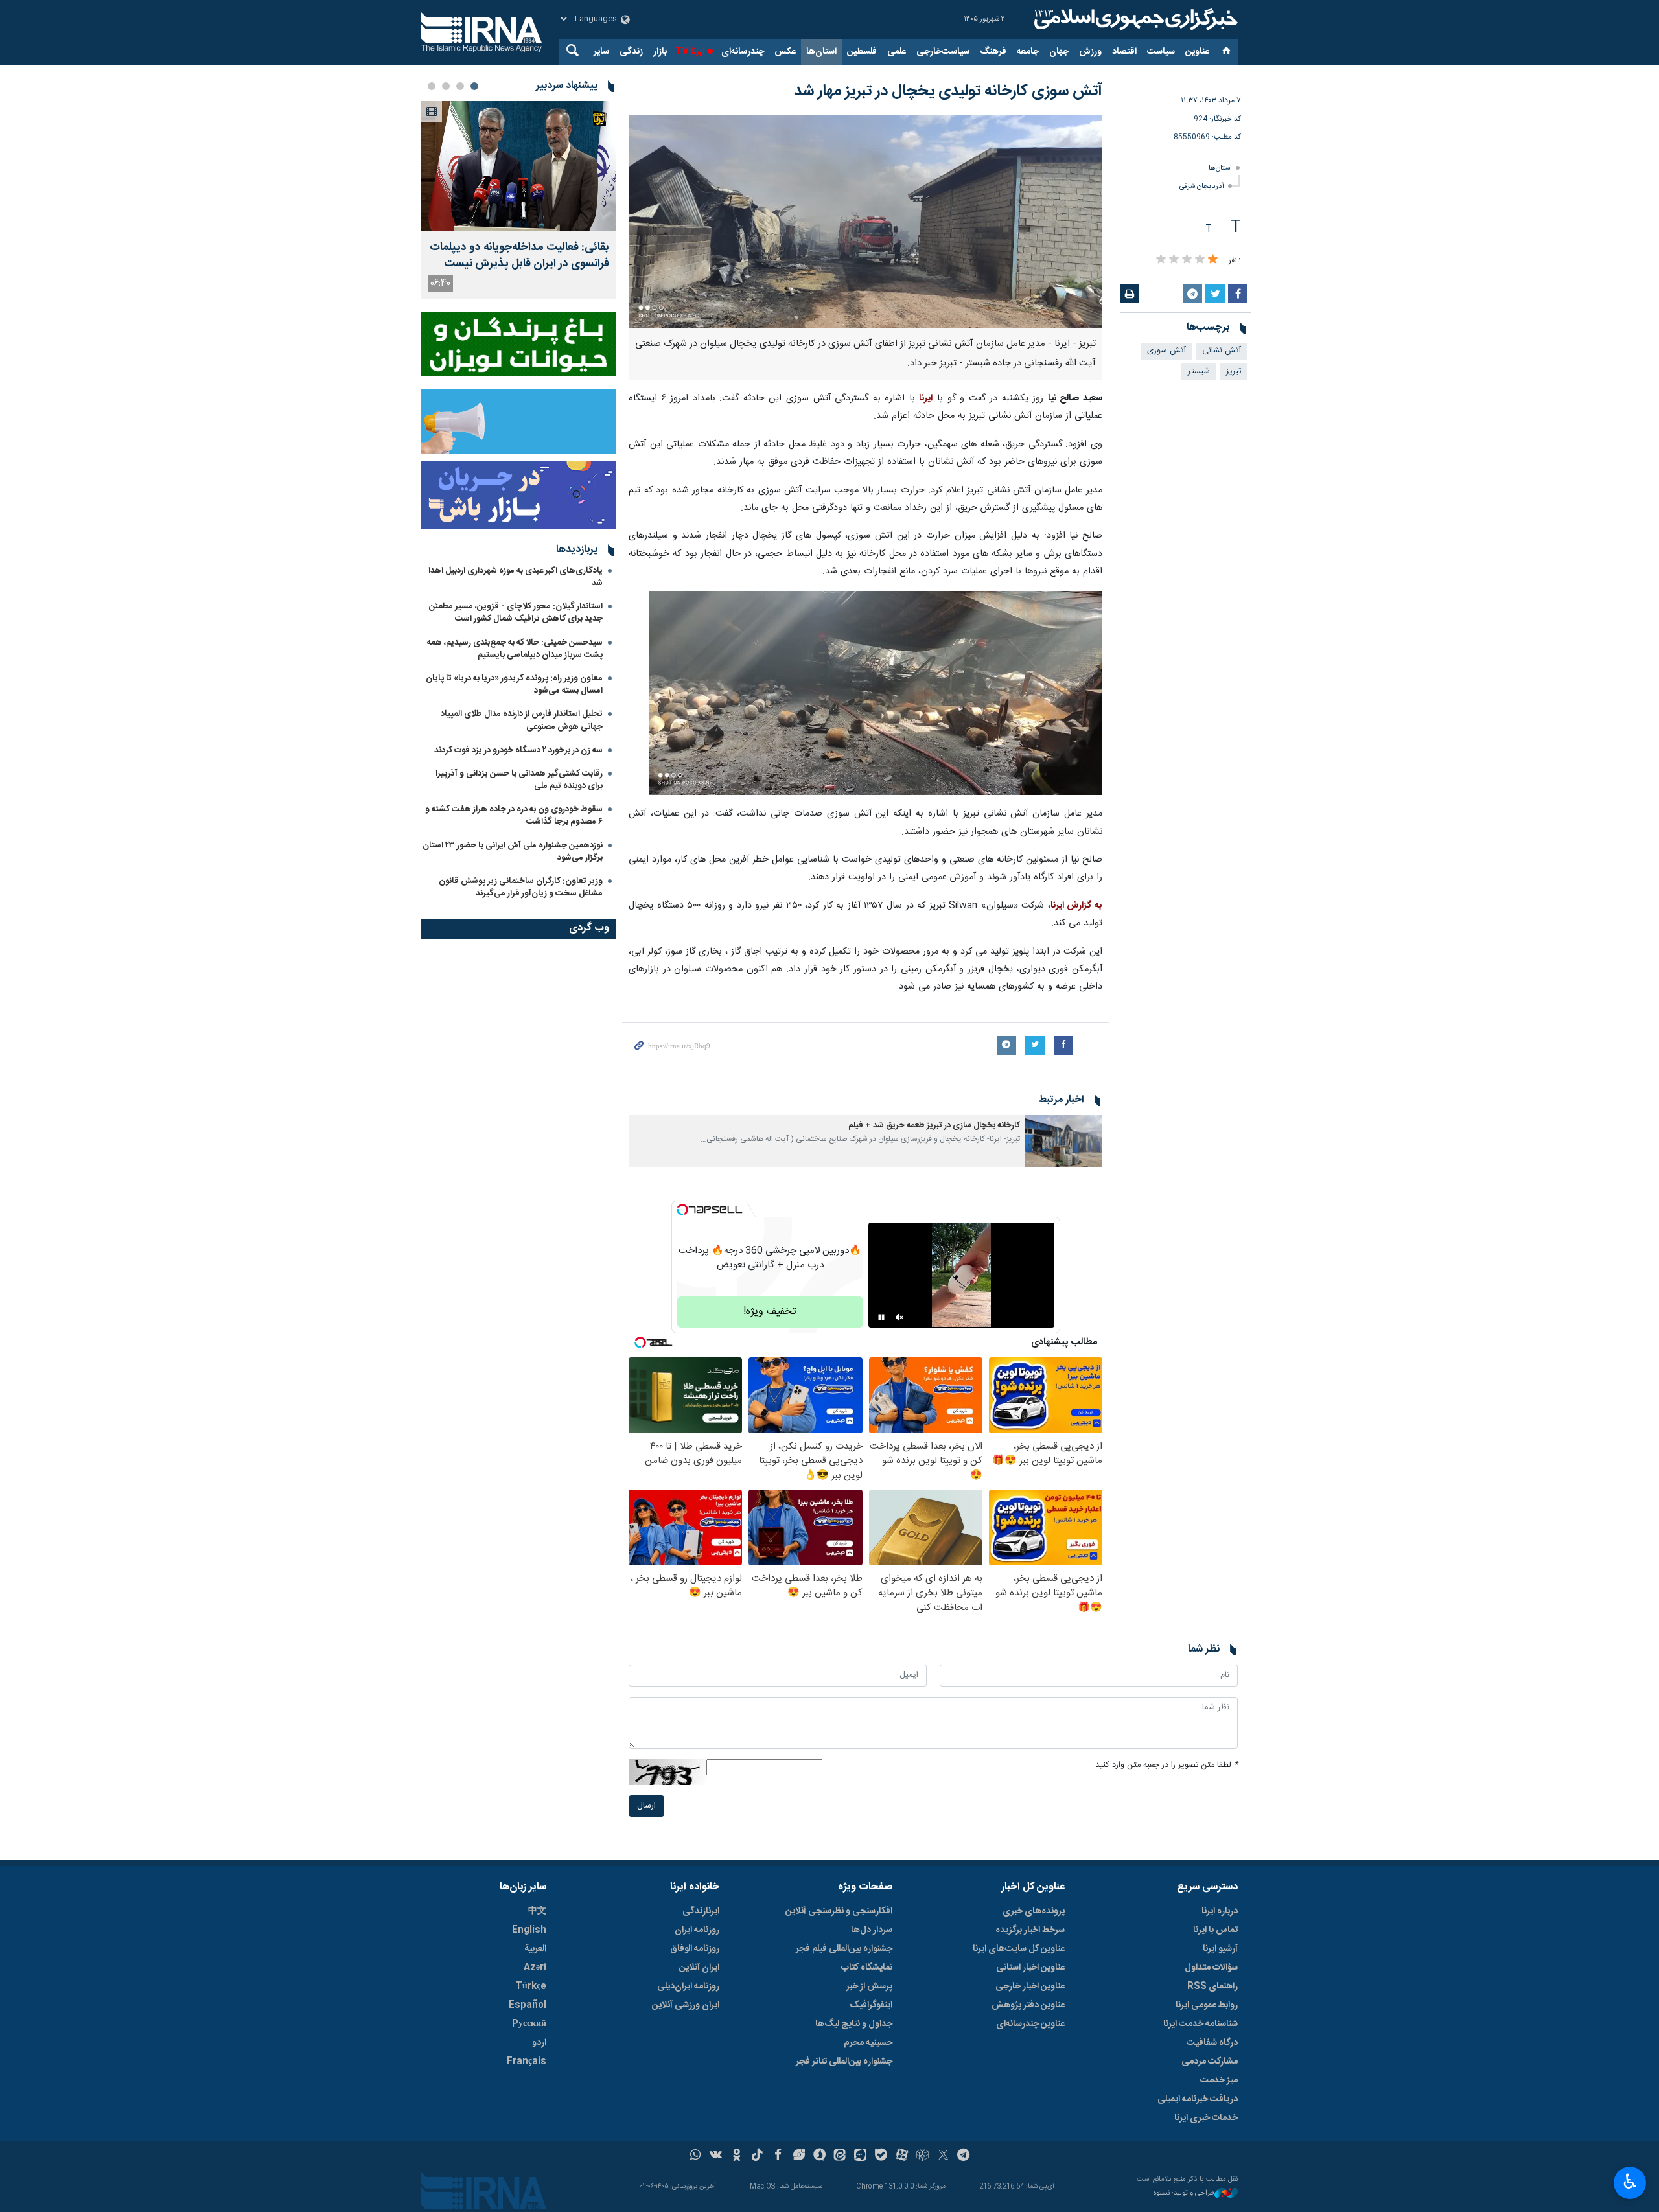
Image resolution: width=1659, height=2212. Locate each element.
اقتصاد (1124, 52)
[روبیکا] (922, 2156)
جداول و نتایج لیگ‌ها (854, 2024)
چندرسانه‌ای (743, 52)
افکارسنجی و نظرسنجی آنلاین (839, 1911)
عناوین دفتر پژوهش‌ (1028, 2005)
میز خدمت (1219, 2080)
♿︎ (1630, 2182)
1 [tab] (474, 86)
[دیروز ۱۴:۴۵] (518, 166)
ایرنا (1134, 19)
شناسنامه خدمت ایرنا (1201, 2024)
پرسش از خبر (869, 1987)
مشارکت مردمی (1210, 2062)
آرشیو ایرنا (1220, 1949)
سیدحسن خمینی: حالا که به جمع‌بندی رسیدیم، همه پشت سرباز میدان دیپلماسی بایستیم (515, 649)
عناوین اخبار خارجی (1030, 1987)
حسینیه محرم (868, 2043)
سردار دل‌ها (872, 1930)
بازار (660, 52)
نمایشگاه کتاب (867, 1968)
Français (527, 2062)
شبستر (1199, 372)
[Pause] (881, 1317)
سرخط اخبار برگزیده (1030, 1930)
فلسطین (862, 52)
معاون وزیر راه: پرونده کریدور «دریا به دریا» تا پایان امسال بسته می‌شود (514, 685)
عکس (785, 52)
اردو (539, 2043)
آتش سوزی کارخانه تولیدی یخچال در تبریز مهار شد (948, 91)
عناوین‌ (1197, 52)
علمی (897, 52)
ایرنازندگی (701, 1911)
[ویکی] (716, 2156)
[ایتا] (840, 2156)
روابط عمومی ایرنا (1207, 2005)
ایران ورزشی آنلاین (686, 2005)
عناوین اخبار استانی (1030, 1968)
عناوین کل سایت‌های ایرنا (1019, 1949)
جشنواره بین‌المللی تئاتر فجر (844, 2062)
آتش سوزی (1166, 351)
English (529, 1930)
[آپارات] (902, 2156)
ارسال (646, 1806)
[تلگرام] (964, 2156)
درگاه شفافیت (1212, 2043)
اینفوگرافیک (871, 2005)
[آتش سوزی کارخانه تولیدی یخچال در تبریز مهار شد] (865, 222)
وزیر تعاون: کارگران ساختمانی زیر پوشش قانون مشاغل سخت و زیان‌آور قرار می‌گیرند (521, 887)
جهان (1059, 52)
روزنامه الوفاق (695, 1949)
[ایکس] (943, 2156)
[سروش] (819, 2156)
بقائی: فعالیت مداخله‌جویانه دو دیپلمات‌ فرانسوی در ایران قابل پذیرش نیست (519, 256)
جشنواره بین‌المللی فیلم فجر (844, 1949)
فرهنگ (993, 52)
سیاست (1161, 52)
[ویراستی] (799, 2156)
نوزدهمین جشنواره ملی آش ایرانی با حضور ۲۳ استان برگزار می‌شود (513, 852)
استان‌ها (821, 52)
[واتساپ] (696, 2156)
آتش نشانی (1222, 351)
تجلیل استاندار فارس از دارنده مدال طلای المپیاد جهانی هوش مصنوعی (522, 720)
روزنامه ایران (697, 1930)
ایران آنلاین (699, 1968)
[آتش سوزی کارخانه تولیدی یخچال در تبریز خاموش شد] (876, 694)
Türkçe (531, 1987)
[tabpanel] (518, 200)
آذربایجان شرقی (1202, 186)
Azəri (535, 1968)
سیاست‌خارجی (943, 52)
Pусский (529, 2024)
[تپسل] (682, 1210)
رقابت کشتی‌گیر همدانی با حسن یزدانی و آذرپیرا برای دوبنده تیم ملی (519, 780)
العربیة (535, 1949)
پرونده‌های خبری (1034, 1911)
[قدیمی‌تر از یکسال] (1063, 1141)
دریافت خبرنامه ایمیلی (1198, 2099)
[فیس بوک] (778, 2156)
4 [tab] (432, 86)
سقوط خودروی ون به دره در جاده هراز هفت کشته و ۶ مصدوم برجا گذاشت (514, 815)
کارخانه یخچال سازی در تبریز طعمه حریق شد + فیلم (934, 1126)
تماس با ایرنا (1215, 1930)
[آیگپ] (860, 2156)
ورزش (1090, 52)
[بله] (881, 2156)
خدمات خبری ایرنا (1206, 2118)
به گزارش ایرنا (1076, 906)
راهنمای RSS (1212, 1987)
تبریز (1234, 372)
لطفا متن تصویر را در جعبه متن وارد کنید (1166, 1765)
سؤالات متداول (1211, 1968)
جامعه (1028, 52)
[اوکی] (737, 2156)
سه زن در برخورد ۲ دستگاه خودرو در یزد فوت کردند (518, 750)
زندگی (631, 52)
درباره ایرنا (1220, 1911)
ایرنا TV (690, 52)
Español (528, 2005)
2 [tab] (460, 86)
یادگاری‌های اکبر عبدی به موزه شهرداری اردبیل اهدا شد (516, 577)
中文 (537, 1911)
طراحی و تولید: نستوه (1184, 2194)
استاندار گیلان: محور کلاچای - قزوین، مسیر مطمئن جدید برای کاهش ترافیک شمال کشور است (516, 613)
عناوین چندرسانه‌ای (1030, 2024)
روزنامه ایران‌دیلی (688, 1987)
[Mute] (899, 1317)
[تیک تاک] (757, 2156)
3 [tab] (446, 86)
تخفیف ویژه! (770, 1312)
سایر (601, 52)
